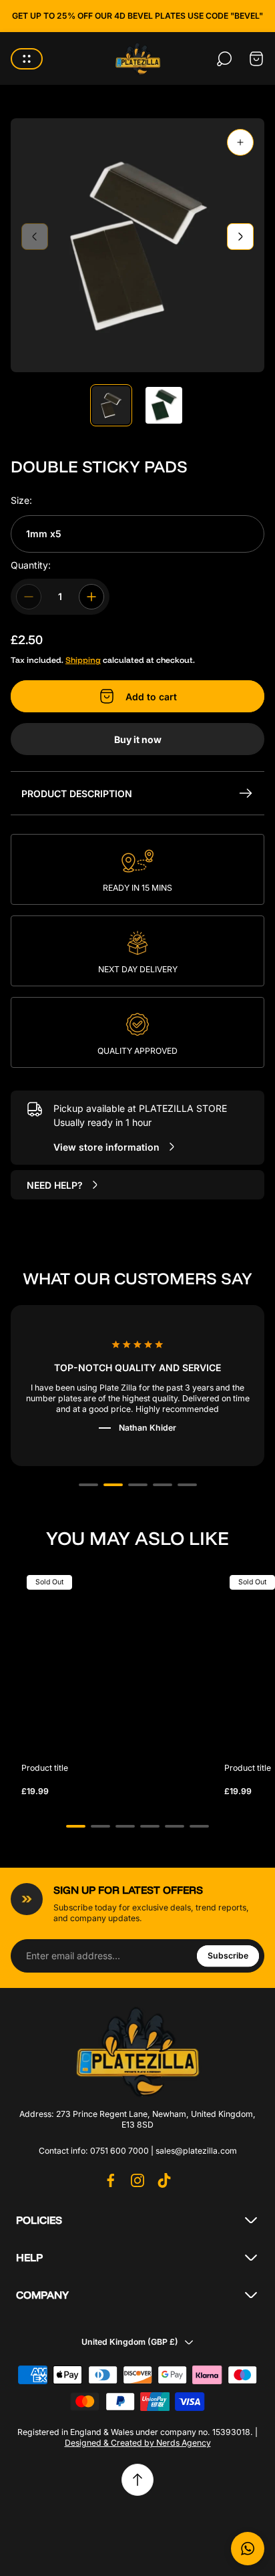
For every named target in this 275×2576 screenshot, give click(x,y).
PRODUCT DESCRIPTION (77, 794)
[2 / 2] (164, 405)
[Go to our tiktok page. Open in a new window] (164, 2180)
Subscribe (228, 1956)
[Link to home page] (137, 2051)
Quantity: (31, 565)
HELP (29, 2257)
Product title (45, 1768)
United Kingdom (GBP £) (130, 2342)
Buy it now (138, 739)
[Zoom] (240, 142)
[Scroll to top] (137, 2480)
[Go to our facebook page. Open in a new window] (111, 2180)
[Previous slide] (35, 237)
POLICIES (39, 2220)
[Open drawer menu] (27, 59)
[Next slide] (240, 237)
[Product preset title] (112, 1661)
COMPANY (42, 2295)
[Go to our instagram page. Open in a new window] (137, 2180)
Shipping (83, 660)
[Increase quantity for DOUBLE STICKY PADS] (91, 597)
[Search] (224, 59)
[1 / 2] (111, 405)
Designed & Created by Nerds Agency (138, 2443)
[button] (88, 1485)
